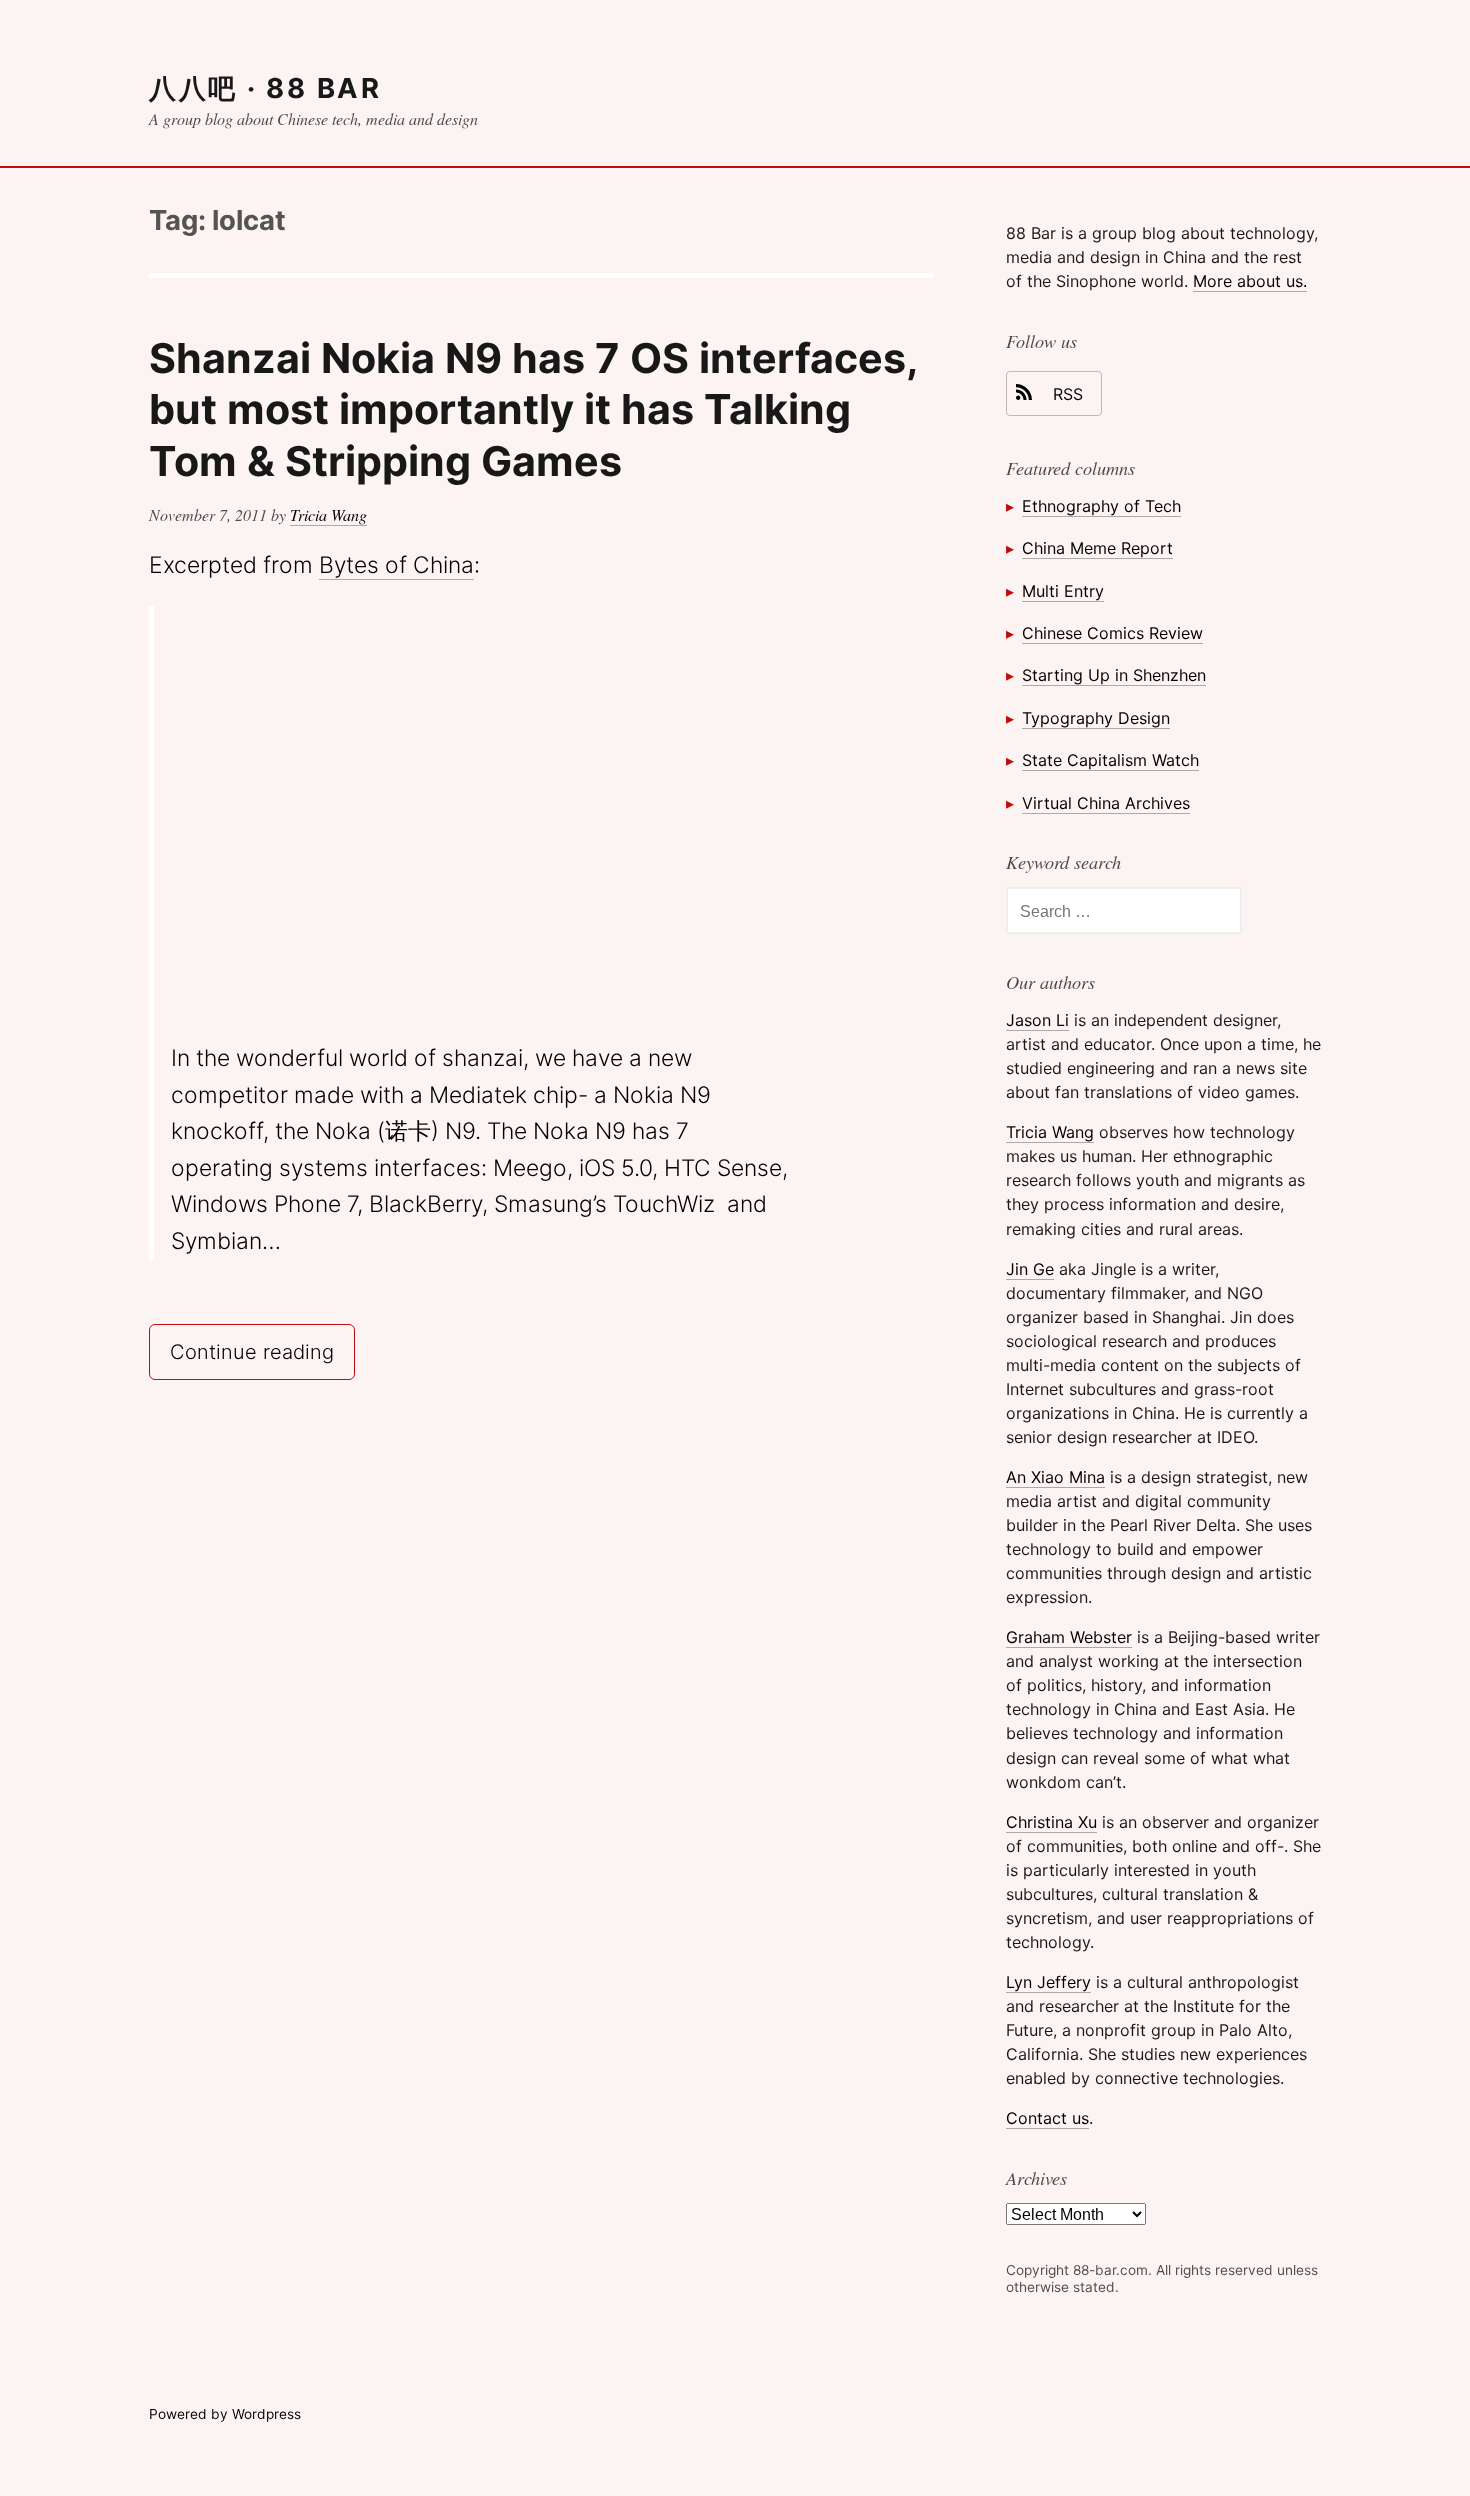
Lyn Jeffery (1048, 1982)
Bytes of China (396, 565)
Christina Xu (1051, 1822)
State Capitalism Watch (1110, 760)
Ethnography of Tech (1101, 506)
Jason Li (1037, 1020)
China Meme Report (1097, 548)
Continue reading (262, 1350)
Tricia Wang (328, 514)
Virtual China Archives (1106, 803)
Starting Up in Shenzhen (1114, 675)
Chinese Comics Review (1112, 633)
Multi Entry (1063, 591)
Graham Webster (1069, 1637)
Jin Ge (1030, 1269)
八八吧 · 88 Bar (265, 88)
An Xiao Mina (1055, 1477)
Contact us (1047, 2118)
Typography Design (1096, 718)
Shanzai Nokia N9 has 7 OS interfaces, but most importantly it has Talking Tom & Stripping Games (533, 409)
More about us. (1250, 281)
